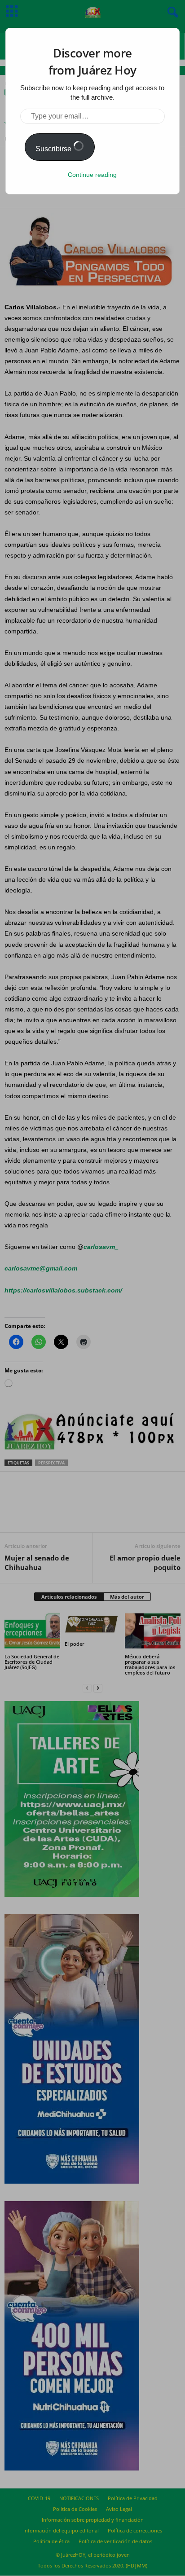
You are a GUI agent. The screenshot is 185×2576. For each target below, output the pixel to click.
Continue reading (92, 175)
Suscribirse (54, 149)
